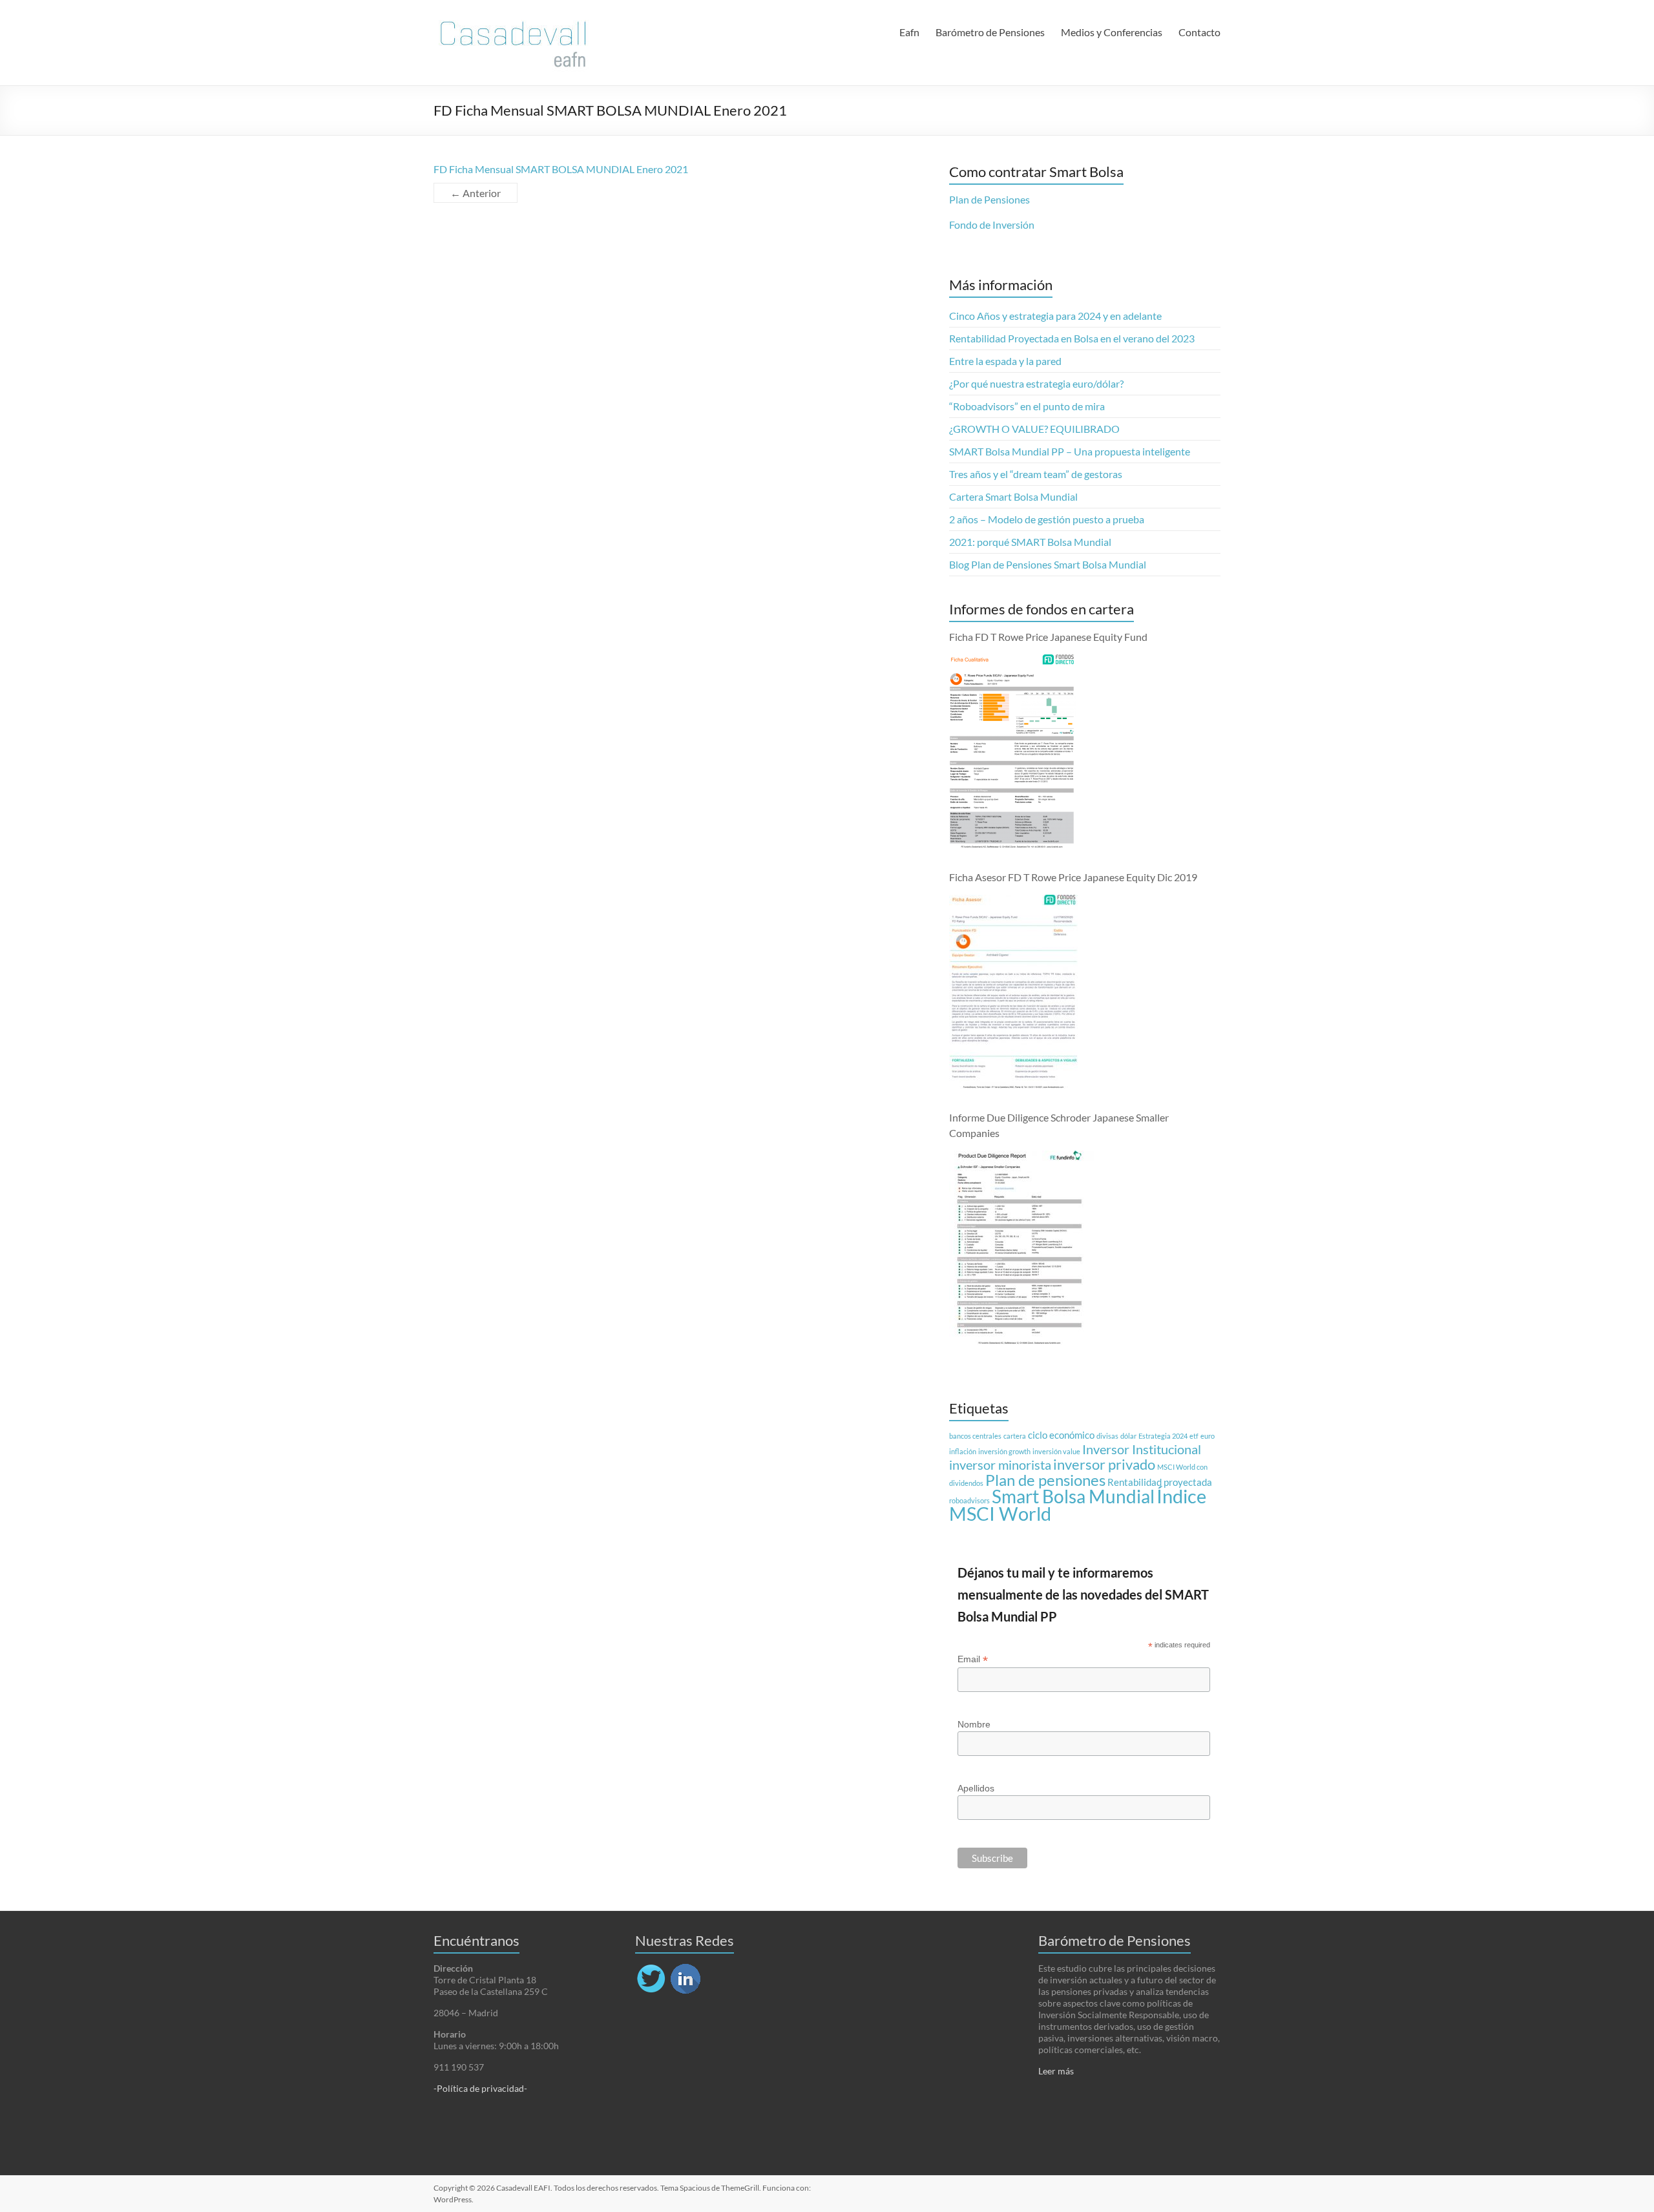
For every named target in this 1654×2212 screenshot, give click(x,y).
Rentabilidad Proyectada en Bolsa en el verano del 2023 (1072, 338)
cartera (1015, 1436)
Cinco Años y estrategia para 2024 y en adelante (1055, 316)
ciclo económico (1061, 1435)
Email (973, 1659)
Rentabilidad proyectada (1160, 1482)
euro (1208, 1436)
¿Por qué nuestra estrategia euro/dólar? (1036, 383)
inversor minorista (1000, 1465)
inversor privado (1104, 1465)
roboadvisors (969, 1500)
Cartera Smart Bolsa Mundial (1013, 496)
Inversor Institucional (1142, 1449)
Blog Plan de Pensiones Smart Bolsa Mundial (1048, 564)
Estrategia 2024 (1163, 1436)
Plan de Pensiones (989, 199)
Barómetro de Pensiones (990, 32)
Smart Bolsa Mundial (1073, 1497)
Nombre (974, 1724)
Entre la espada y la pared (1005, 361)
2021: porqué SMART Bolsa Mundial (1030, 542)
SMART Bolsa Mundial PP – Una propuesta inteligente (1070, 451)
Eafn (909, 32)
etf (1194, 1436)
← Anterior (476, 193)
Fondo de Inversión (992, 224)
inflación (963, 1451)
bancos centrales (975, 1436)
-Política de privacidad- (480, 2088)
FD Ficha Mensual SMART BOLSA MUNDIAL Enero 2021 (561, 169)
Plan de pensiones (1045, 1480)
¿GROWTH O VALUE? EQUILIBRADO (1034, 429)
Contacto (1199, 32)
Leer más (1056, 2071)
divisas (1107, 1436)
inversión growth (1004, 1451)
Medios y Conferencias (1112, 32)
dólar (1128, 1436)
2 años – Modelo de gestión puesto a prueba (1047, 519)
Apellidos (976, 1788)
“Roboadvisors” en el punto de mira (1027, 406)
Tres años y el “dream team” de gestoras (1036, 474)
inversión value (1056, 1451)
